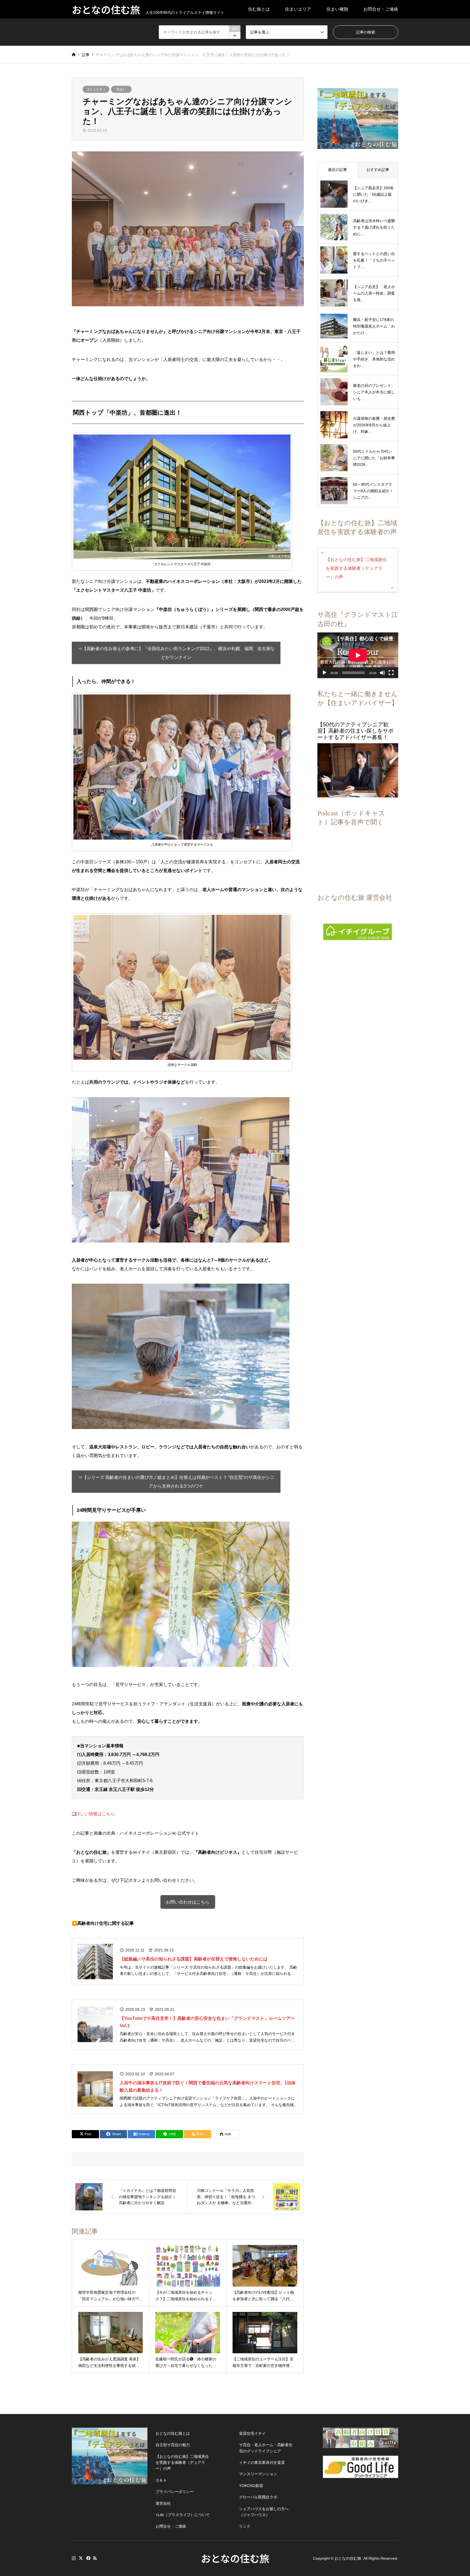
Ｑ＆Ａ (161, 2480)
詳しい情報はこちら (95, 1814)
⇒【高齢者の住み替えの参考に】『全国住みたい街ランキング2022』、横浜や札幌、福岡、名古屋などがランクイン (176, 653)
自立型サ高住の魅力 (173, 2445)
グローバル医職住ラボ (258, 2497)
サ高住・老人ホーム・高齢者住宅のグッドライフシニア (266, 2448)
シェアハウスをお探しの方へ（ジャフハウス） (264, 2512)
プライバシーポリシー (175, 2492)
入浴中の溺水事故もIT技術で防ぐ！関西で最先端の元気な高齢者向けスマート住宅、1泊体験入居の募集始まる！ (208, 2087)
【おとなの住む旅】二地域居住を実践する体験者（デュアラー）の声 (356, 568)
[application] (358, 655)
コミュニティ (96, 89)
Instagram (74, 2558)
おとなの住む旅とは (173, 2433)
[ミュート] (382, 673)
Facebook (88, 2558)
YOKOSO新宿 (251, 2486)
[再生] (324, 673)
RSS (95, 2558)
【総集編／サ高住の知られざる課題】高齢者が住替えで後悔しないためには (194, 1959)
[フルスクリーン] (391, 673)
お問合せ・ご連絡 (381, 9)
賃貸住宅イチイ (252, 2433)
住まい (121, 89)
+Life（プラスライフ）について (183, 2515)
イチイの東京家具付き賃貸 (262, 2462)
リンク (245, 2526)
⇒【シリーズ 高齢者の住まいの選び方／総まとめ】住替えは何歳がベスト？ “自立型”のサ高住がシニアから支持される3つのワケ (176, 1482)
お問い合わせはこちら (188, 1902)
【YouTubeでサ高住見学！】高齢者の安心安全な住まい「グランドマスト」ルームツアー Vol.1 (207, 2022)
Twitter (81, 2558)
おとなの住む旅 (235, 2558)
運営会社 (163, 2503)
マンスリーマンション (258, 2474)
